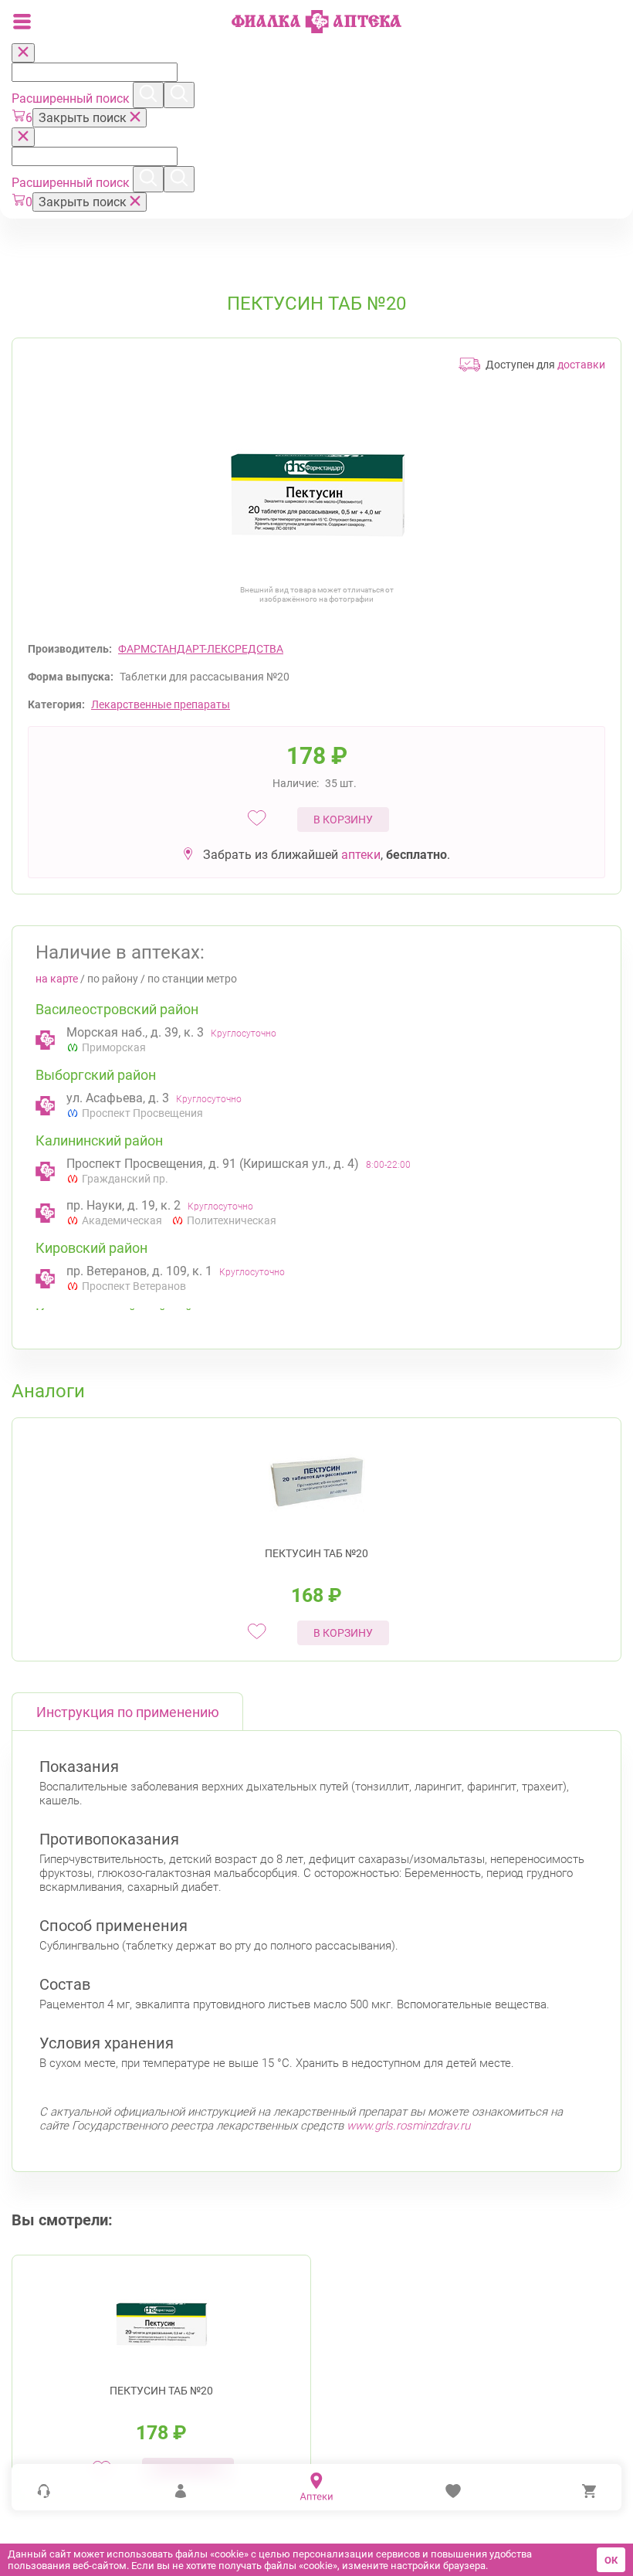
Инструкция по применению (128, 1712)
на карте (57, 979)
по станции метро (192, 979)
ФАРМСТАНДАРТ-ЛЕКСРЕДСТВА (201, 649)
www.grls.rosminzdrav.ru (408, 2126)
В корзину (343, 820)
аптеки (361, 855)
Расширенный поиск (72, 98)
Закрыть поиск (84, 118)
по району (113, 979)
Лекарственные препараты (161, 704)
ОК (611, 2560)
